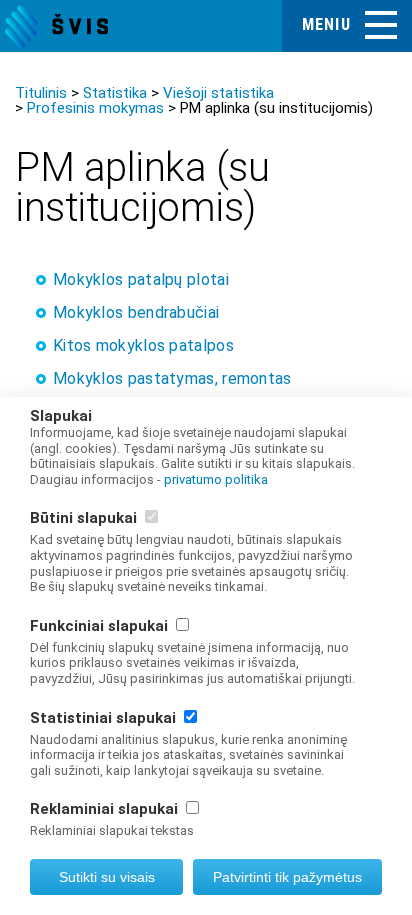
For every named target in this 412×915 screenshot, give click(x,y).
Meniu (326, 24)
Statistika (115, 93)
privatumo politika (216, 479)
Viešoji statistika (218, 93)
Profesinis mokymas (95, 108)
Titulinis (41, 93)
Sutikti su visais (107, 877)
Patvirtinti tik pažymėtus (287, 877)
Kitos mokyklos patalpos (143, 345)
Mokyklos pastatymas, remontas (172, 378)
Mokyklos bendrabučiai (136, 312)
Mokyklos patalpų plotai (141, 279)
